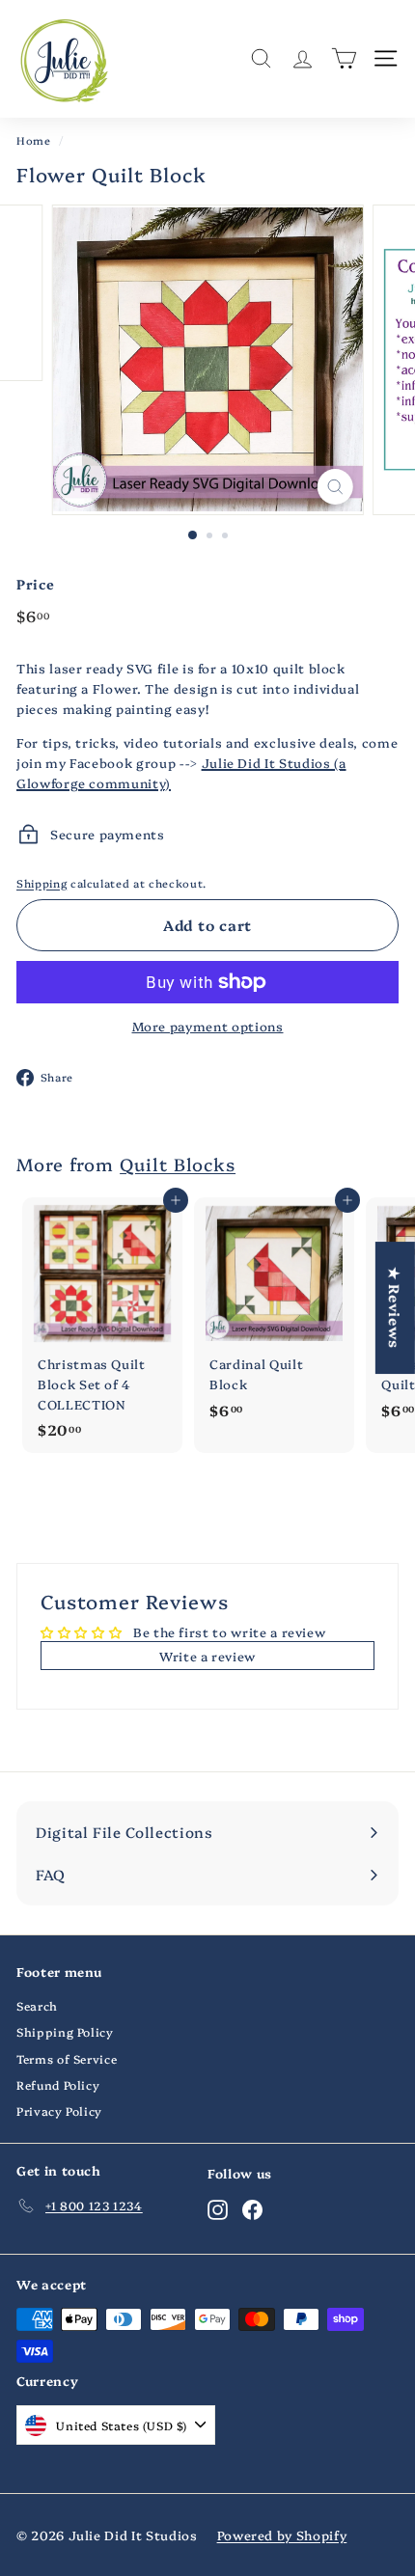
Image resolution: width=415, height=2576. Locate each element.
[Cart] (344, 58)
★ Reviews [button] (395, 1308)
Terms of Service (67, 2058)
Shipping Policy (65, 2031)
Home (34, 140)
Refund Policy (58, 2084)
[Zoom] (334, 487)
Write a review (207, 1656)
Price (35, 584)
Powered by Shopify (282, 2535)
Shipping (41, 883)
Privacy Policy (59, 2110)
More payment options (208, 1026)
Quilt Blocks (178, 1164)
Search (37, 2005)
